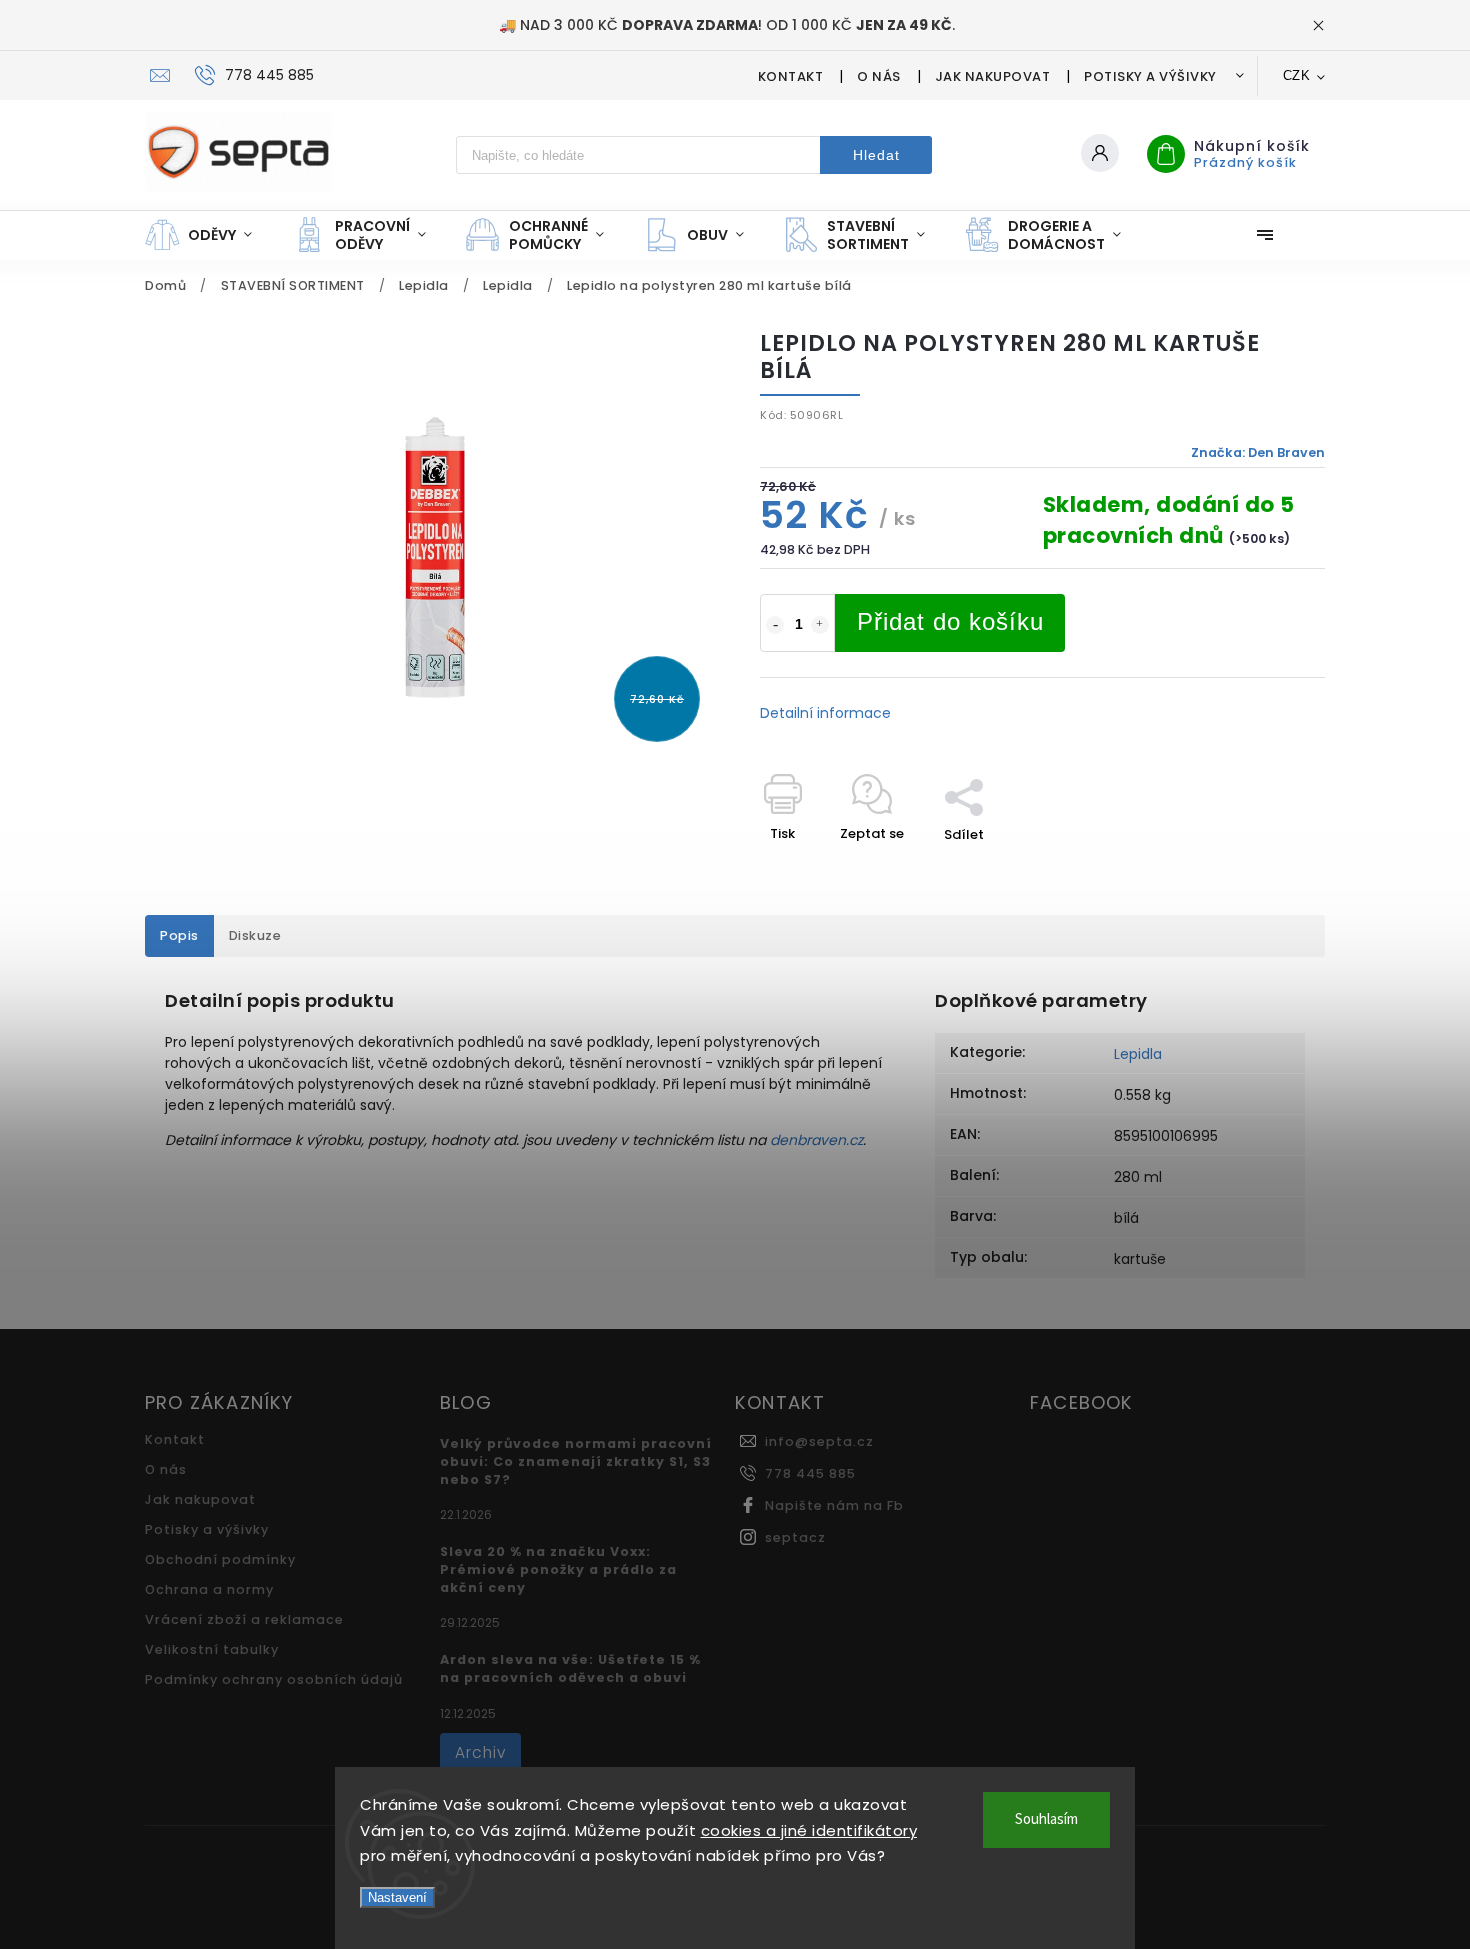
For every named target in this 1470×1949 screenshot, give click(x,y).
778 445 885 (810, 1473)
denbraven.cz (816, 1140)
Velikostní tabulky (212, 1649)
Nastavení (397, 1897)
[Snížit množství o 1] (775, 625)
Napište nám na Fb (834, 1505)
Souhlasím (1046, 1819)
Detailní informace (825, 713)
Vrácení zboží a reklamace (244, 1619)
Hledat (876, 155)
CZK (1297, 75)
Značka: (1258, 452)
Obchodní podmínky (220, 1559)
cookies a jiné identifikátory (809, 1830)
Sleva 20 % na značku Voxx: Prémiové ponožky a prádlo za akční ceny (558, 1569)
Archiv (480, 1752)
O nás (879, 76)
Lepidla (1138, 1054)
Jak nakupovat (993, 76)
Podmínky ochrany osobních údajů (274, 1679)
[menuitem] (208, 235)
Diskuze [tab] (255, 935)
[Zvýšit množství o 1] (820, 625)
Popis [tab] (179, 935)
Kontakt (791, 76)
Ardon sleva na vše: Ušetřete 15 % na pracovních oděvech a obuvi (570, 1668)
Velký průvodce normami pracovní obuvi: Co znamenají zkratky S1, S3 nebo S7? (576, 1461)
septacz (795, 1537)
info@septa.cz (819, 1441)
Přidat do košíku (950, 621)
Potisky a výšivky (1150, 76)
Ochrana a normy (209, 1589)
